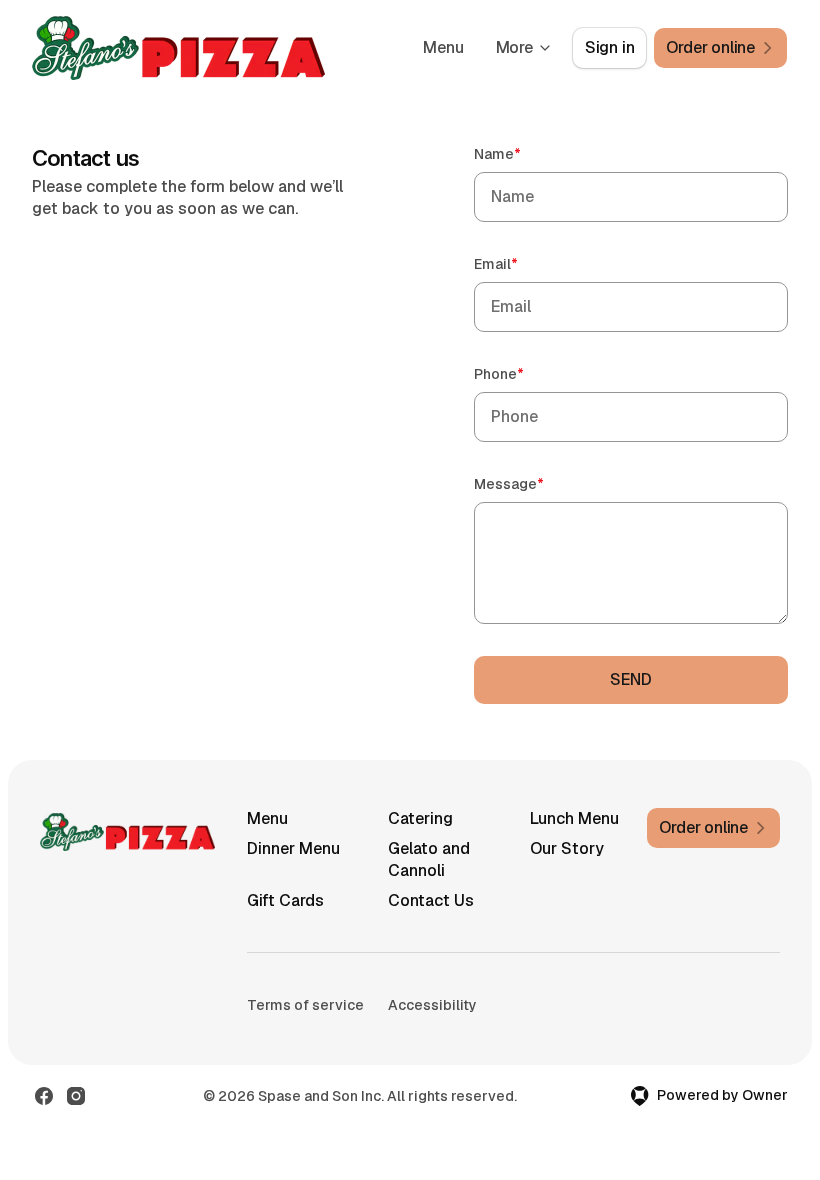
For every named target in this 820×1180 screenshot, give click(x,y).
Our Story (567, 848)
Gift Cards (285, 900)
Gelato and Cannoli (429, 859)
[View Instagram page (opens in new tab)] (76, 1096)
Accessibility (432, 1005)
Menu (443, 47)
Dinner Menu (293, 848)
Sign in (610, 47)
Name (526, 153)
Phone (527, 373)
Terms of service (305, 1005)
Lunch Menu (574, 818)
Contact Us (431, 900)
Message (537, 483)
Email (524, 263)
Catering (420, 818)
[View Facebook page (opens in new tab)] (44, 1096)
